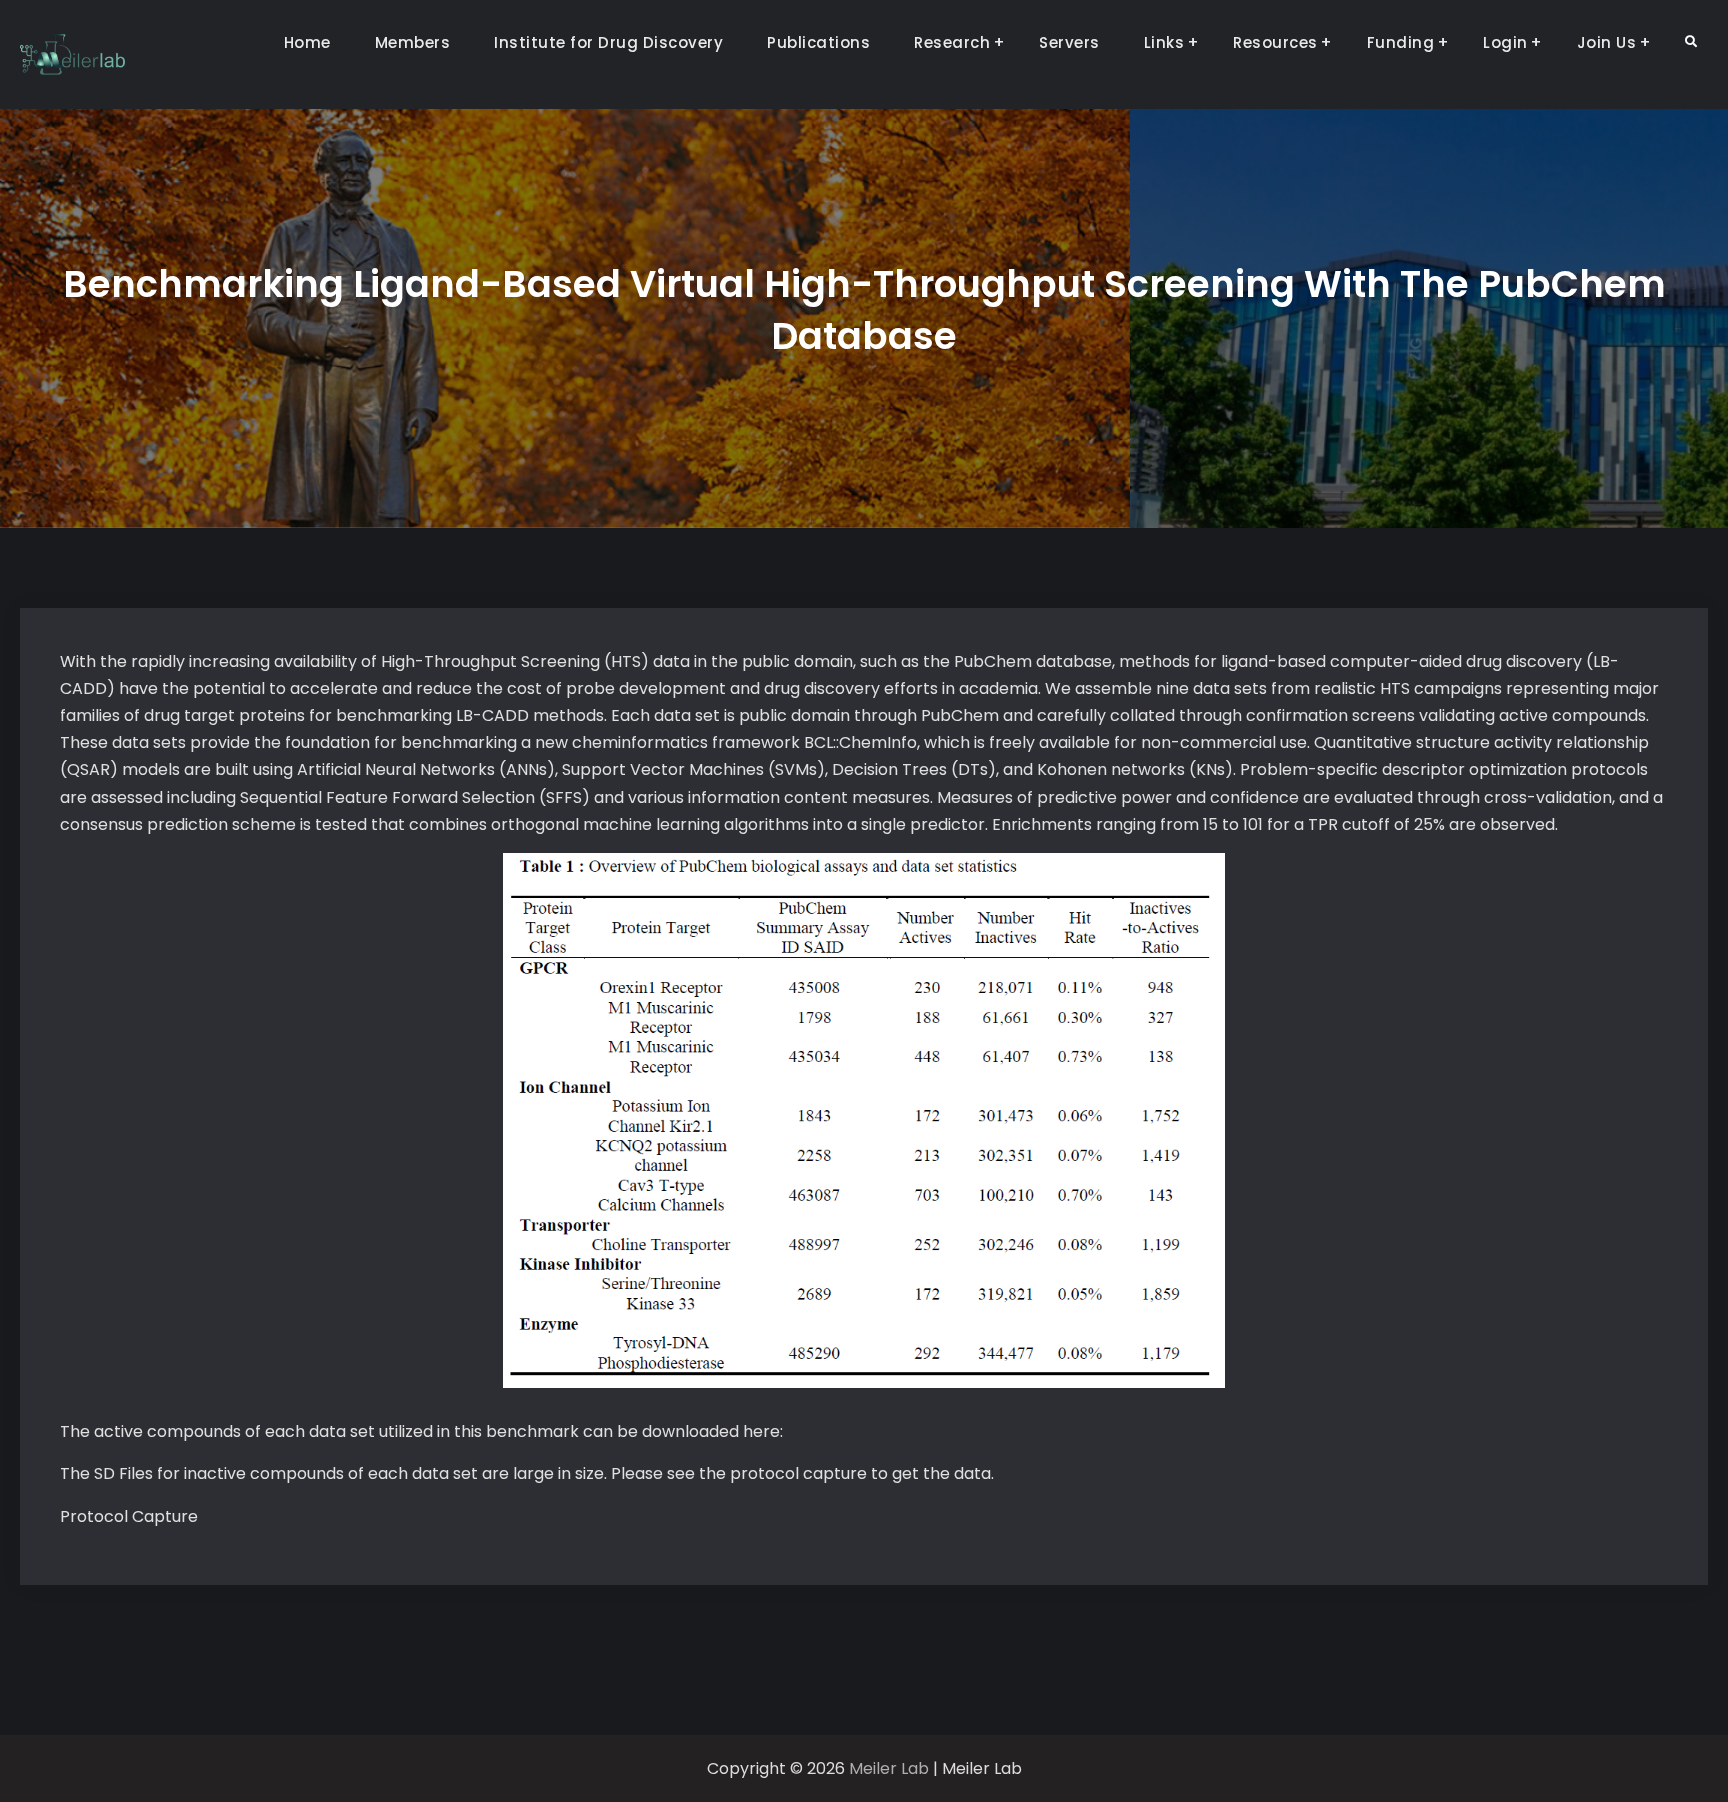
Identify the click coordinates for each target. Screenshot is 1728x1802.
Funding (1401, 42)
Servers (1069, 42)
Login (1505, 42)
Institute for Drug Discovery (608, 42)
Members (413, 42)
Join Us (1607, 42)
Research (952, 42)
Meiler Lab (889, 1768)
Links (1164, 42)
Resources (1275, 42)
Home (307, 42)
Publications (818, 42)
